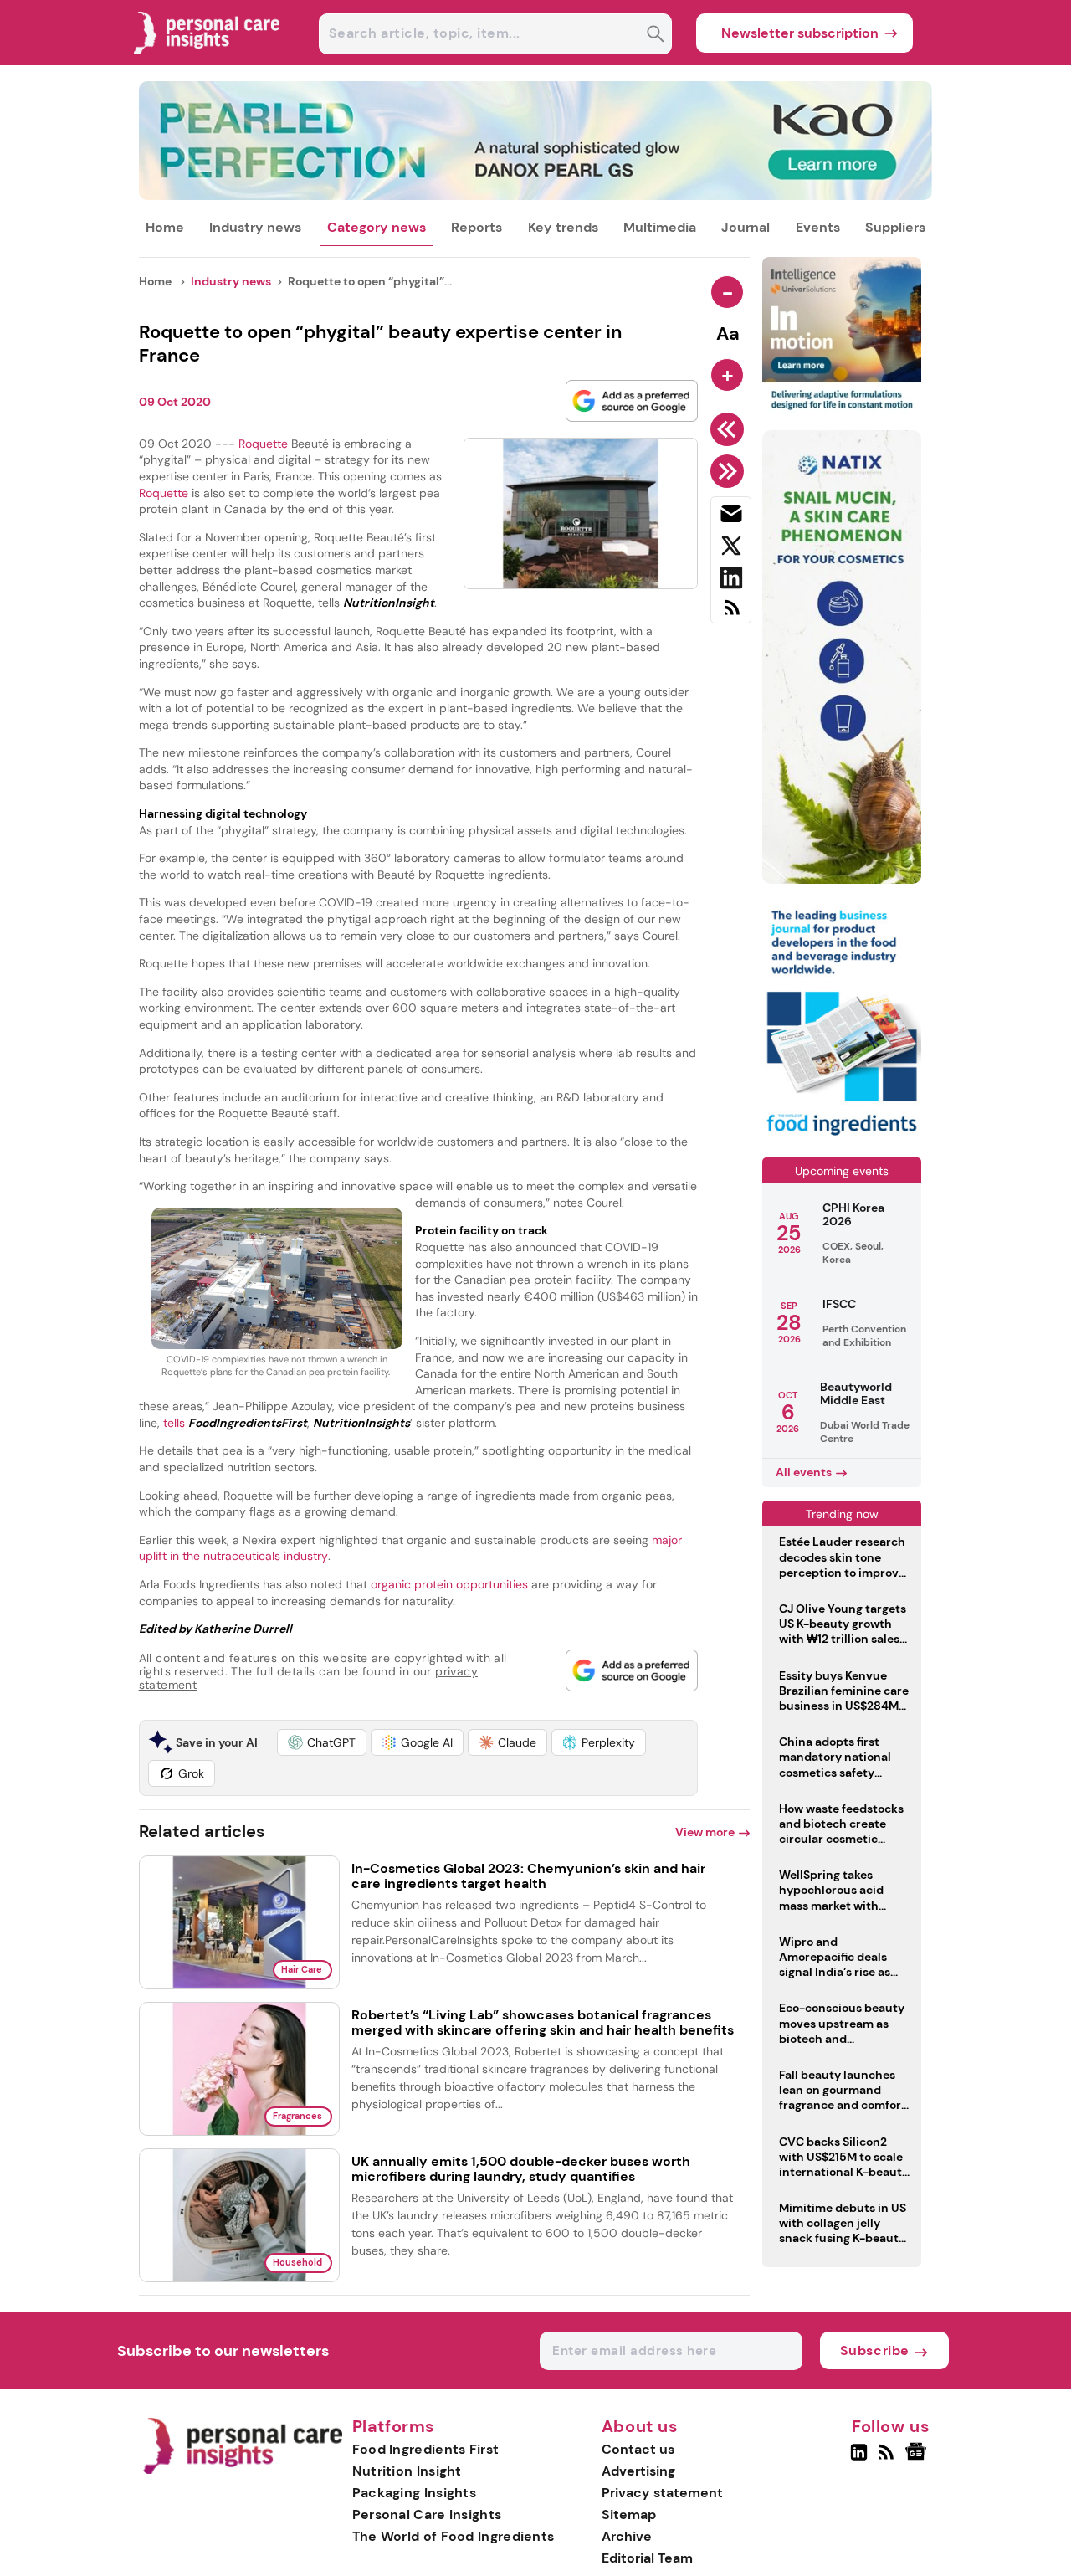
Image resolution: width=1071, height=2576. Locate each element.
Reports (477, 227)
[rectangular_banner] (842, 1137)
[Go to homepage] (242, 2470)
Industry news (255, 227)
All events (804, 1472)
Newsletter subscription (800, 33)
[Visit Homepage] (208, 61)
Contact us (638, 2449)
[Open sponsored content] (536, 195)
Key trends (563, 227)
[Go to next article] (730, 471)
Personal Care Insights (427, 2514)
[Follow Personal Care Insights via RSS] (888, 2459)
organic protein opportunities (449, 1584)
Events (818, 227)
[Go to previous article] (730, 429)
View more (705, 1832)
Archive (627, 2536)
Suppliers (895, 227)
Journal (746, 227)
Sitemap (629, 2514)
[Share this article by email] (731, 517)
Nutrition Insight (407, 2471)
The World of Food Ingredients (454, 2536)
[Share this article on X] (731, 549)
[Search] (656, 36)
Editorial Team (647, 2558)
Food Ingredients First (426, 2449)
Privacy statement (662, 2493)
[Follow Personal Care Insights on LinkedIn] (859, 2459)
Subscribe (875, 2350)
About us (640, 2427)
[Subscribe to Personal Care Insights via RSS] (731, 614)
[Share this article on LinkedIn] (731, 581)
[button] (322, 1742)
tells (235, 1423)
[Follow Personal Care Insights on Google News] (918, 2459)
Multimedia (660, 227)
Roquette (263, 444)
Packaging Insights (414, 2493)
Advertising (638, 2471)
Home (165, 227)
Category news (377, 227)
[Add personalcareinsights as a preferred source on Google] (632, 401)
